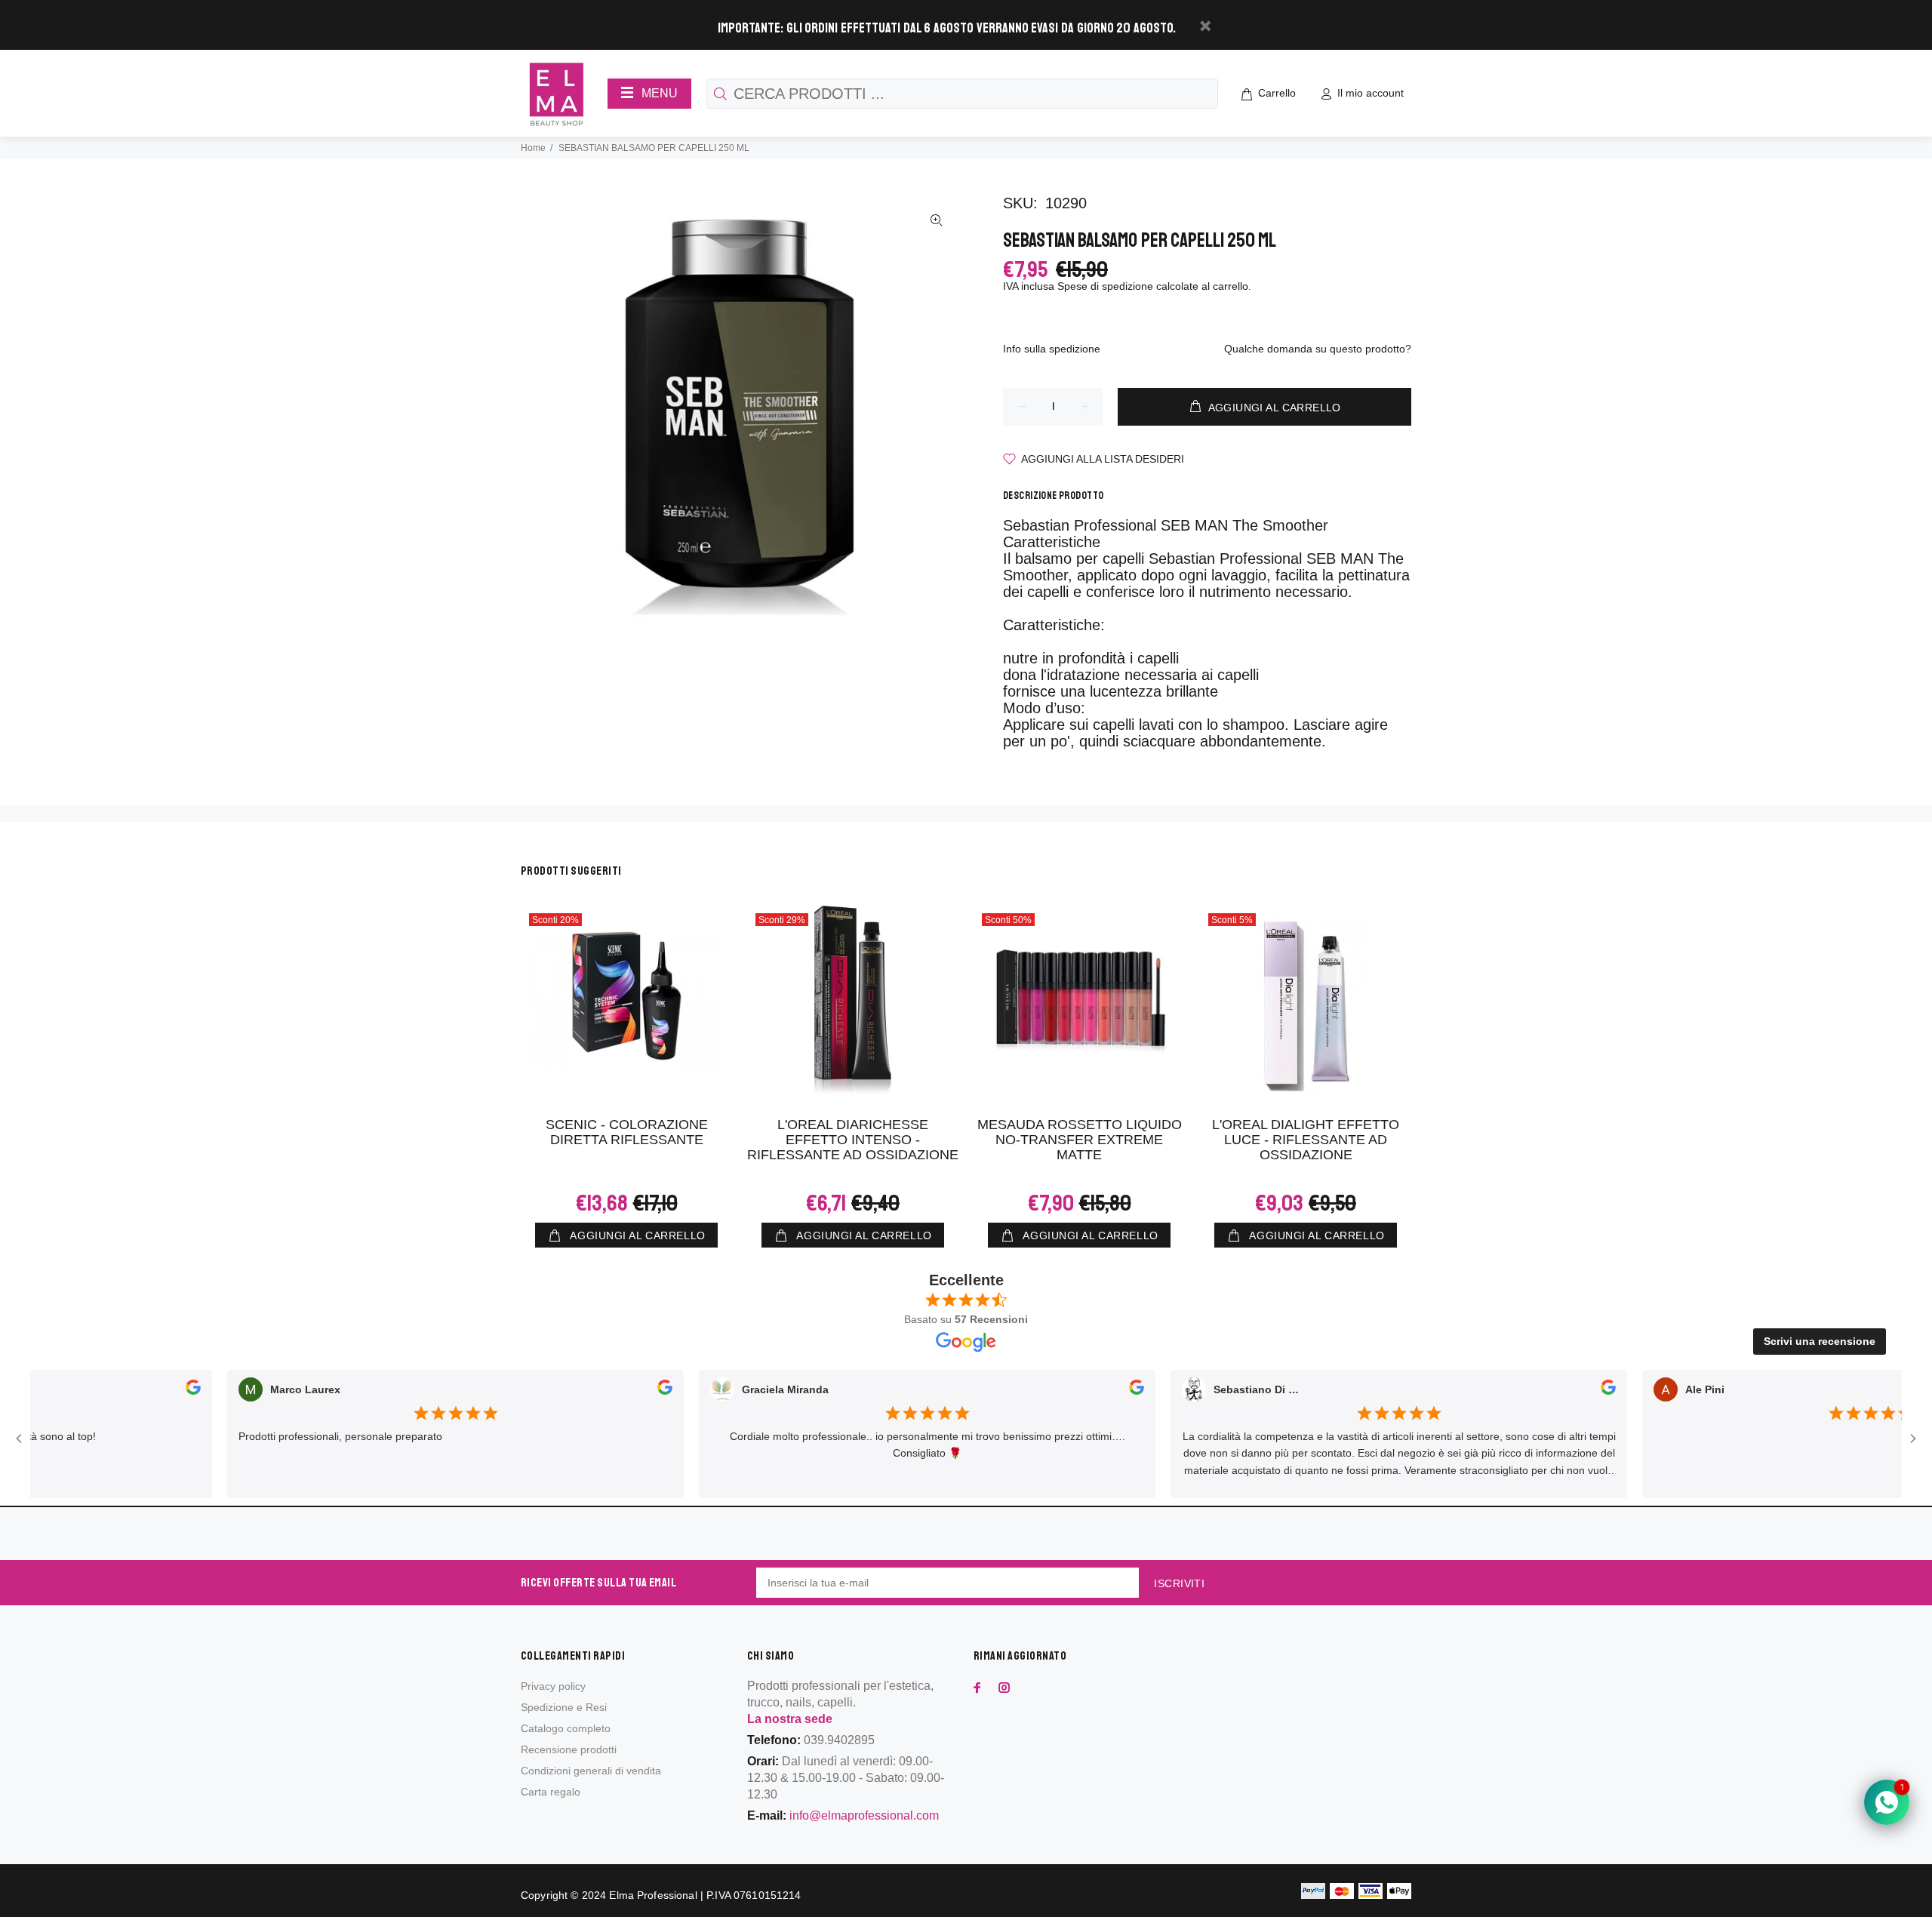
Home (533, 148)
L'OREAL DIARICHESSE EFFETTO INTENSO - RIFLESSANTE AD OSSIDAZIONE (853, 1140)
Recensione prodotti (569, 1749)
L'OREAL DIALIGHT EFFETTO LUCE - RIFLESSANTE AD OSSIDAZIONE (1306, 1140)
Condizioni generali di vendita (591, 1771)
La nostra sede (790, 1719)
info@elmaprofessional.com (864, 1815)
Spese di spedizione (1105, 286)
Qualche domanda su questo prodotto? (1318, 349)
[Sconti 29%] (853, 1000)
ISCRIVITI (1179, 1583)
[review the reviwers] (146, 1390)
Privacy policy (553, 1686)
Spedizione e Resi (564, 1707)
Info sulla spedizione (1052, 349)
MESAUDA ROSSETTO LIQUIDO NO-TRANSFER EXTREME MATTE (1080, 1140)
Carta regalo (551, 1792)
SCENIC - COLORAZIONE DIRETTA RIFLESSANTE (627, 1132)
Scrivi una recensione (1820, 1341)
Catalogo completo (566, 1728)
